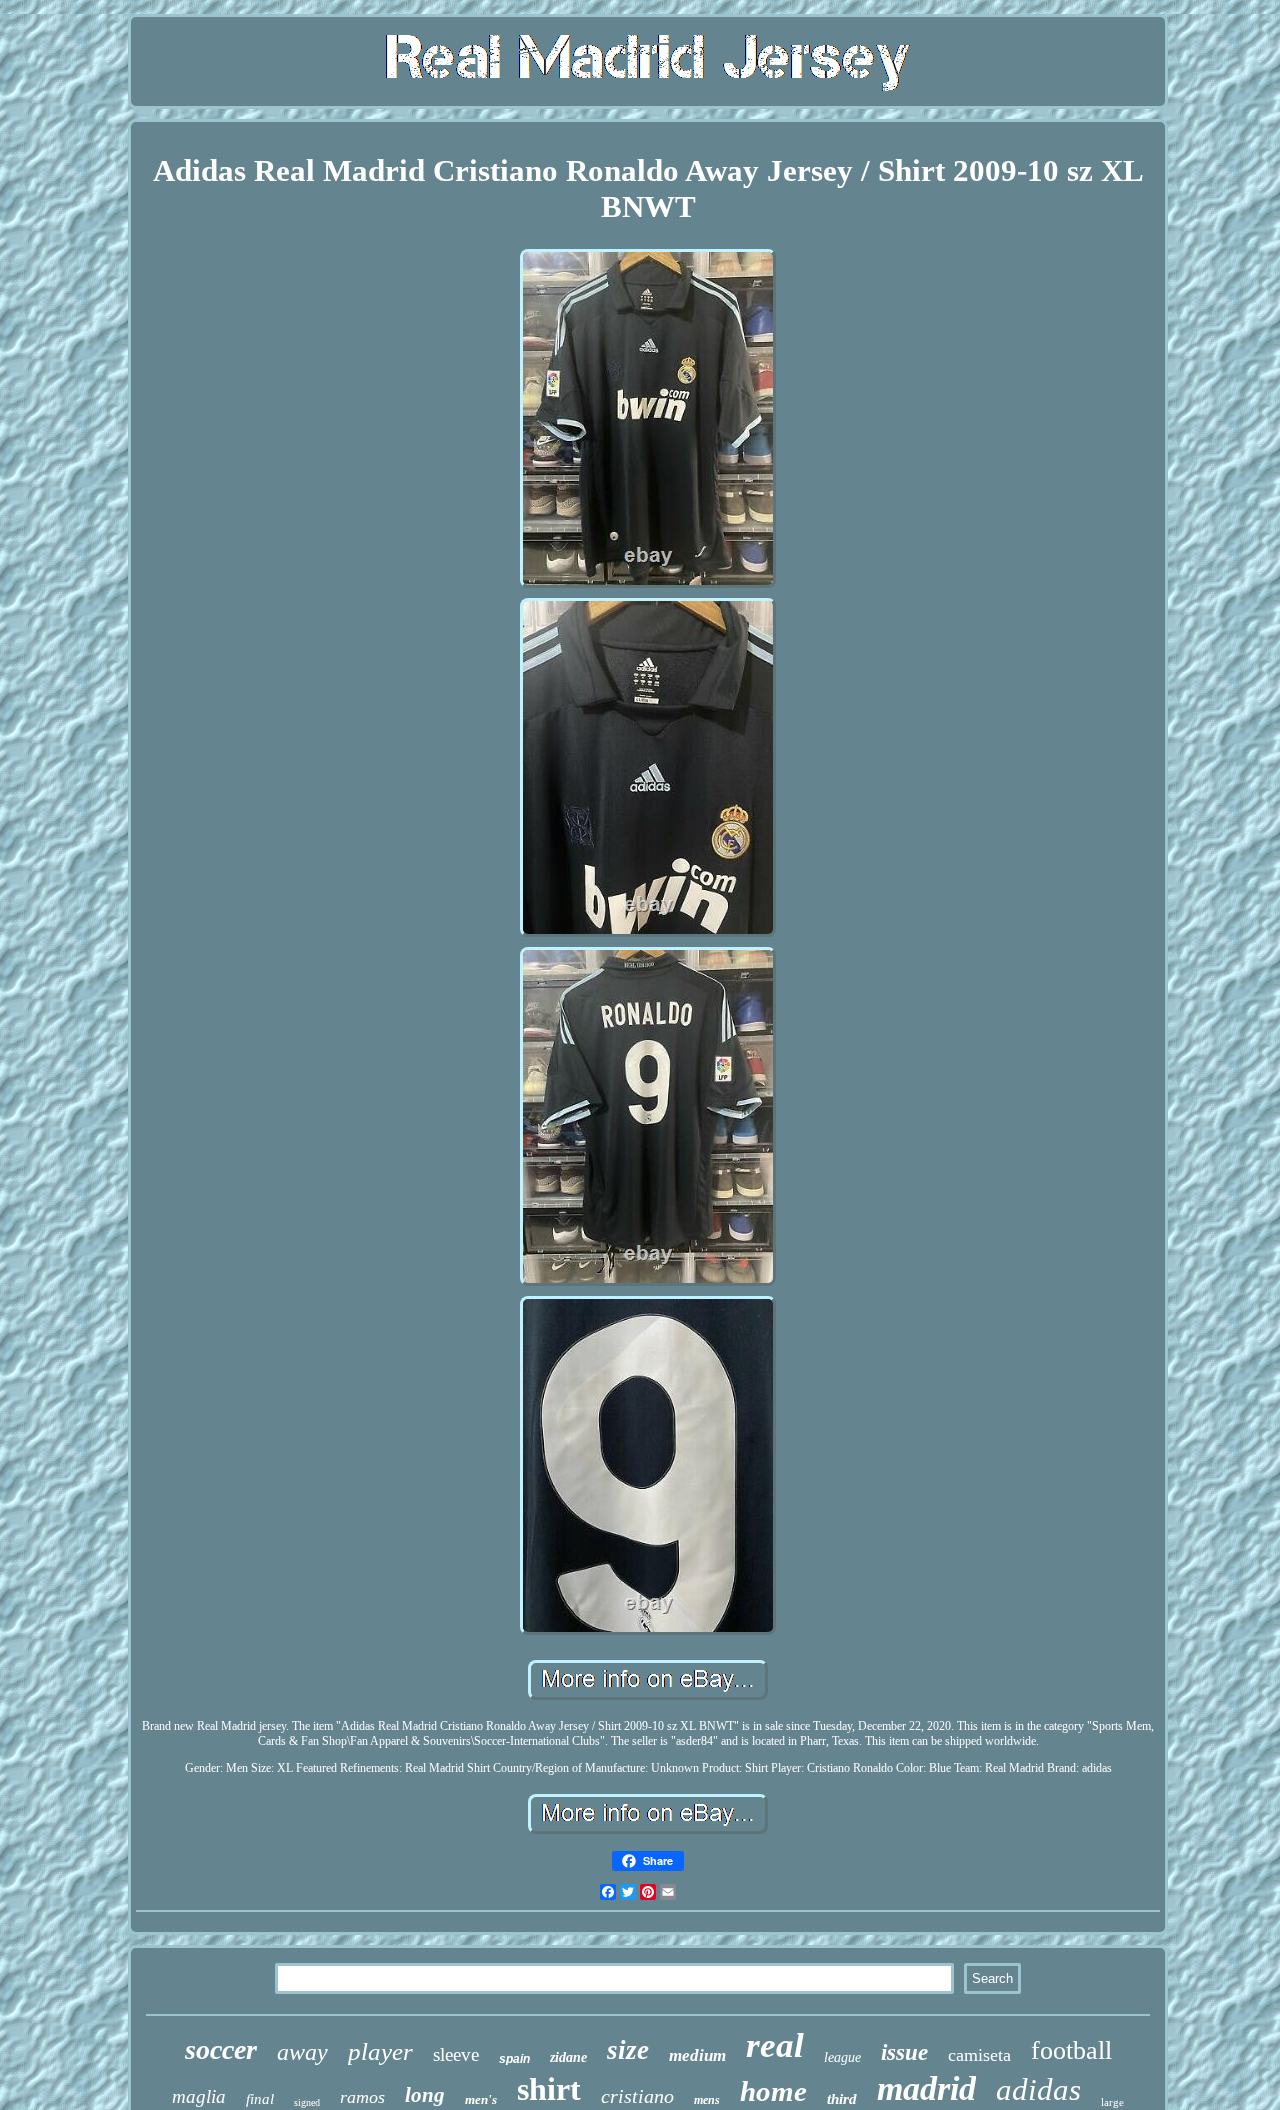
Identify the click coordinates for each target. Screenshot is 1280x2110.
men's (481, 2099)
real (775, 2045)
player (380, 2051)
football (1071, 2050)
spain (514, 2059)
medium (697, 2055)
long (425, 2095)
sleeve (456, 2054)
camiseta (979, 2055)
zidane (568, 2057)
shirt (549, 2089)
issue (904, 2052)
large (1112, 2102)
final (260, 2099)
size (628, 2050)
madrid (926, 2088)
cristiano (637, 2096)
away (302, 2052)
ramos (362, 2097)
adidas (1038, 2089)
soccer (221, 2049)
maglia (199, 2096)
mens (707, 2100)
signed (307, 2102)
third (842, 2099)
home (773, 2091)
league (842, 2057)
